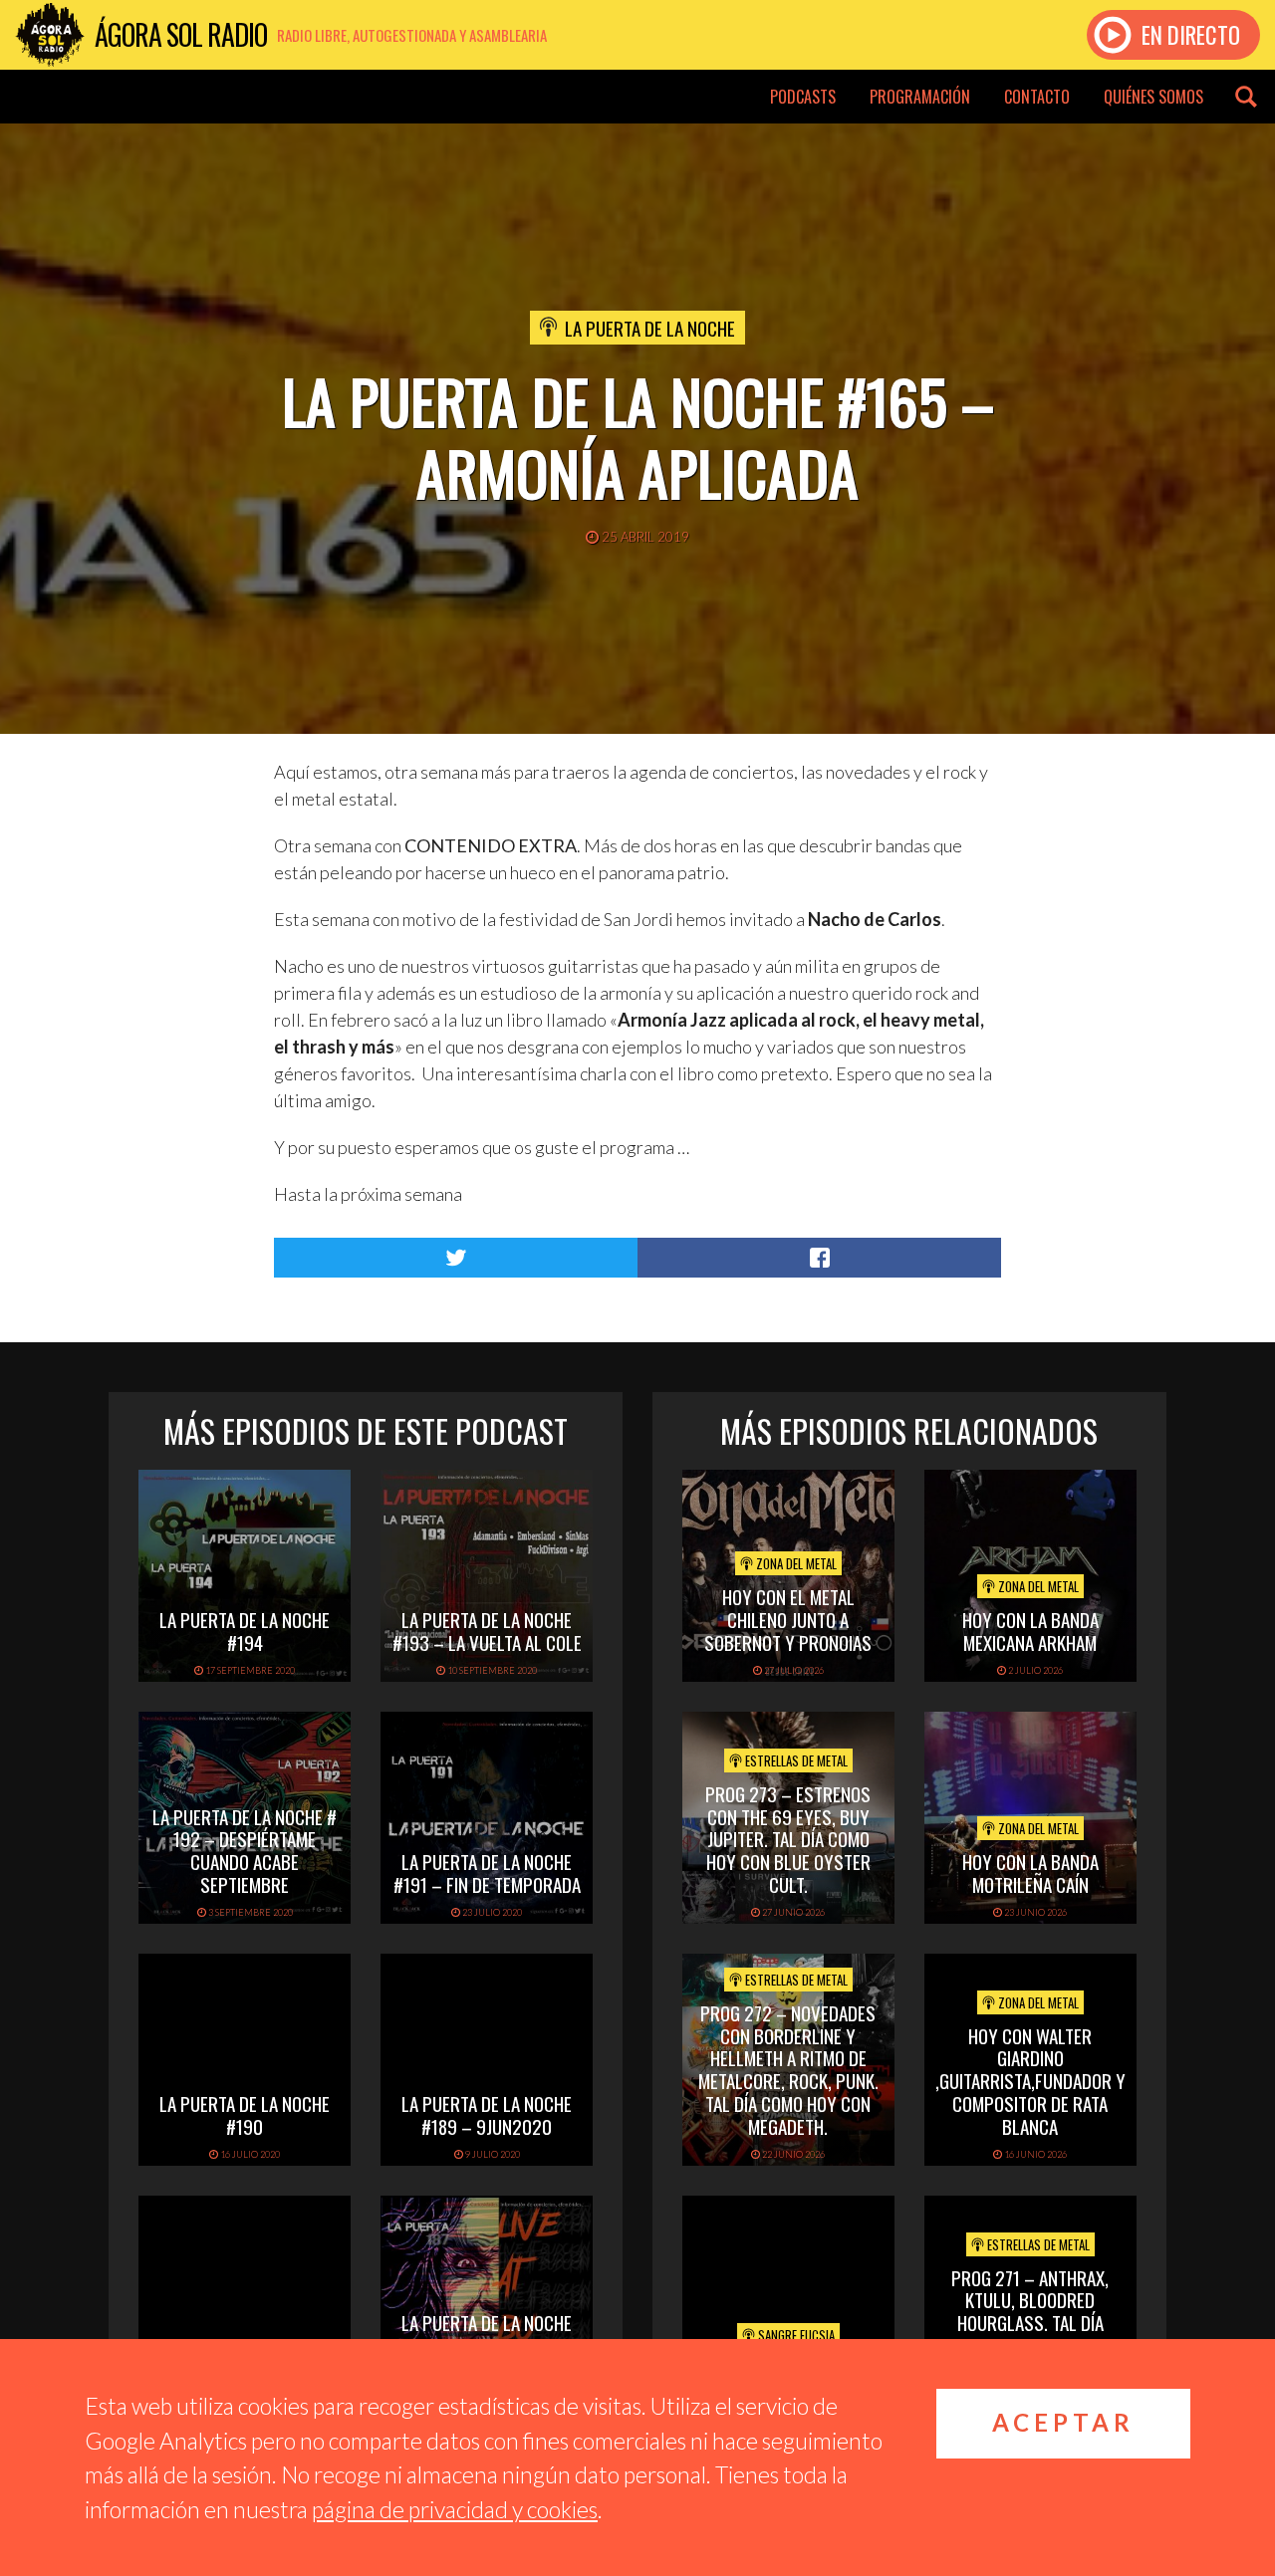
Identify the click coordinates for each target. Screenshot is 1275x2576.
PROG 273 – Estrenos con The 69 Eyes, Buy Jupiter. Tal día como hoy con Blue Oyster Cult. (788, 1839)
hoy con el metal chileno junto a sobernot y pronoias (788, 1619)
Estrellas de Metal (795, 1760)
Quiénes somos (1153, 97)
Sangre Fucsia (795, 2335)
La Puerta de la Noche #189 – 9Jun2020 (487, 2114)
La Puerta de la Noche (650, 328)
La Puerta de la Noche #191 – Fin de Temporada (487, 1873)
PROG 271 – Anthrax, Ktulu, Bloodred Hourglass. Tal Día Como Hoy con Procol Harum (1030, 2323)
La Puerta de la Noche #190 (245, 2114)
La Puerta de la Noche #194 (245, 1631)
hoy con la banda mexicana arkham (1030, 1631)
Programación (920, 97)
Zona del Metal (795, 1563)
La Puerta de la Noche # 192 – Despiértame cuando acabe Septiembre (245, 1850)
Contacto (1037, 97)
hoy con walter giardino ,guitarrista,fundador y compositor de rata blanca (1030, 2081)
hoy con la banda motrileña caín (1030, 1873)
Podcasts (803, 97)
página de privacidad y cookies (455, 2509)
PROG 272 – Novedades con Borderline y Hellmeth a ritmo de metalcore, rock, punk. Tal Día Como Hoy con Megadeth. (788, 2069)
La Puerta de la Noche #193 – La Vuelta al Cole (487, 1631)
